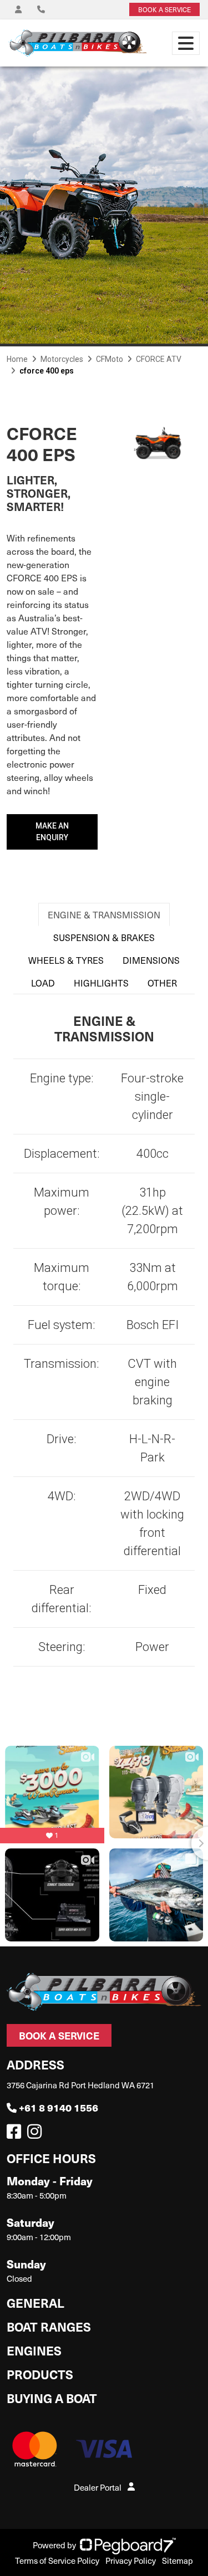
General (35, 2302)
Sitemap (177, 2560)
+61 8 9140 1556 (59, 2107)
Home (17, 359)
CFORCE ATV (159, 359)
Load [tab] (43, 983)
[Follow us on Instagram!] (37, 2134)
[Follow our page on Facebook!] (16, 2134)
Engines (34, 2350)
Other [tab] (162, 983)
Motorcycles (62, 359)
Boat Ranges (49, 2326)
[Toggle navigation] (186, 43)
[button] (118, 454)
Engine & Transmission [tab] (104, 914)
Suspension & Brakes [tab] (104, 937)
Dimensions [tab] (151, 960)
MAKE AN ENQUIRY (52, 832)
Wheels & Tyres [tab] (66, 960)
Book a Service (59, 2035)
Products (40, 2374)
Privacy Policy (131, 2560)
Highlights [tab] (101, 983)
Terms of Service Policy (57, 2560)
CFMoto (110, 359)
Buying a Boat (52, 2398)
